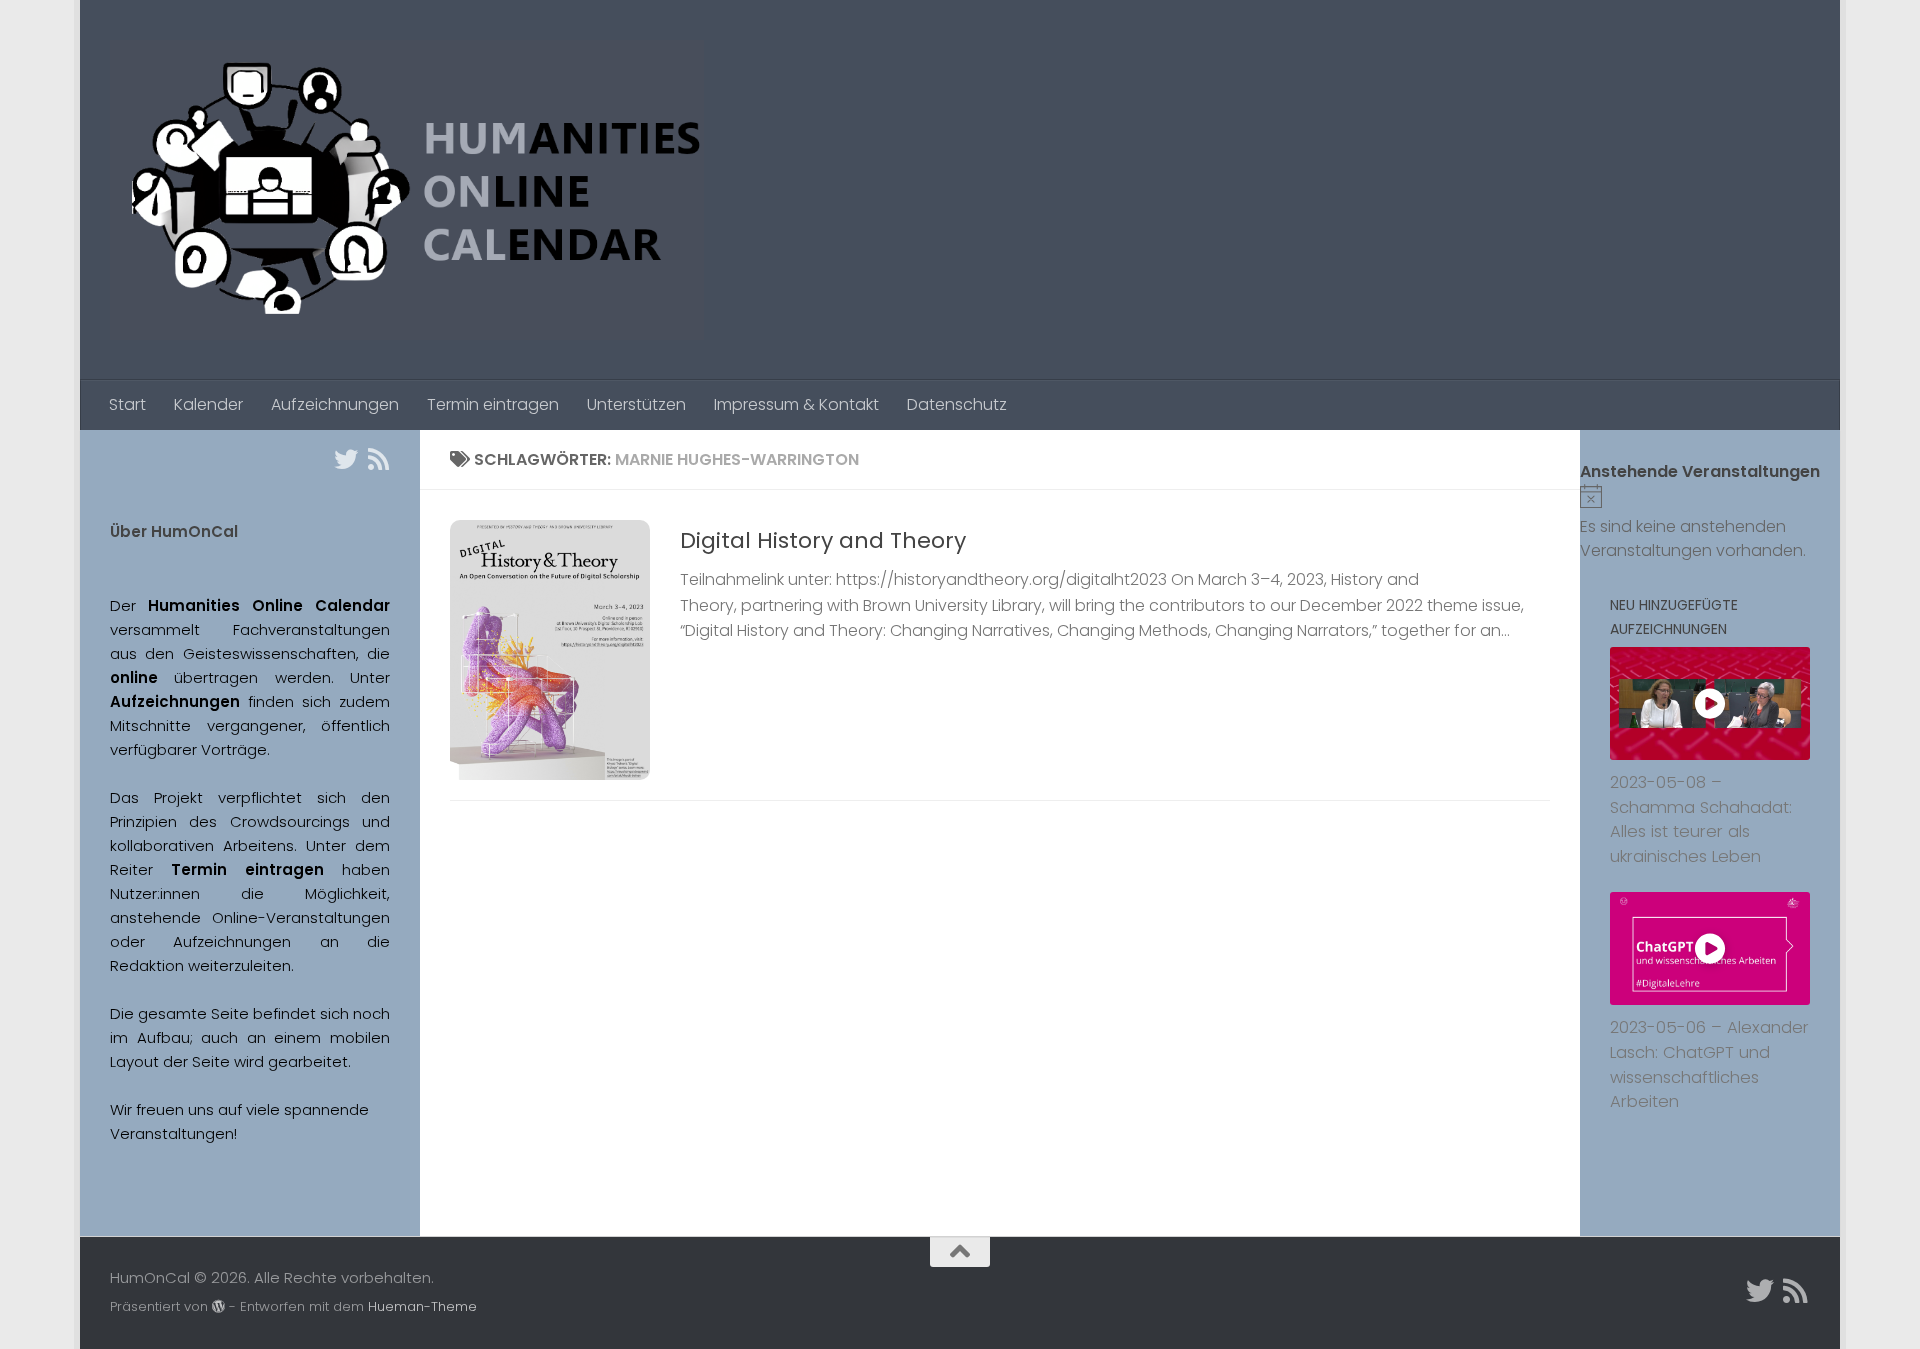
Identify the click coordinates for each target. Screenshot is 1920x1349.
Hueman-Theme (422, 1306)
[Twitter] (346, 459)
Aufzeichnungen (335, 404)
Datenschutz (957, 404)
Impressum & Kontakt (796, 404)
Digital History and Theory (823, 540)
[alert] (1710, 523)
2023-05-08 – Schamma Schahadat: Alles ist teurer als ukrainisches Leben (1701, 819)
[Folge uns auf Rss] (378, 459)
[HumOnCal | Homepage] (407, 190)
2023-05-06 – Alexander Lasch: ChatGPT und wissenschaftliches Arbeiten (1709, 1064)
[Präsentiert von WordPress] (218, 1306)
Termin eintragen (493, 404)
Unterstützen (636, 404)
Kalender (208, 404)
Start (127, 404)
